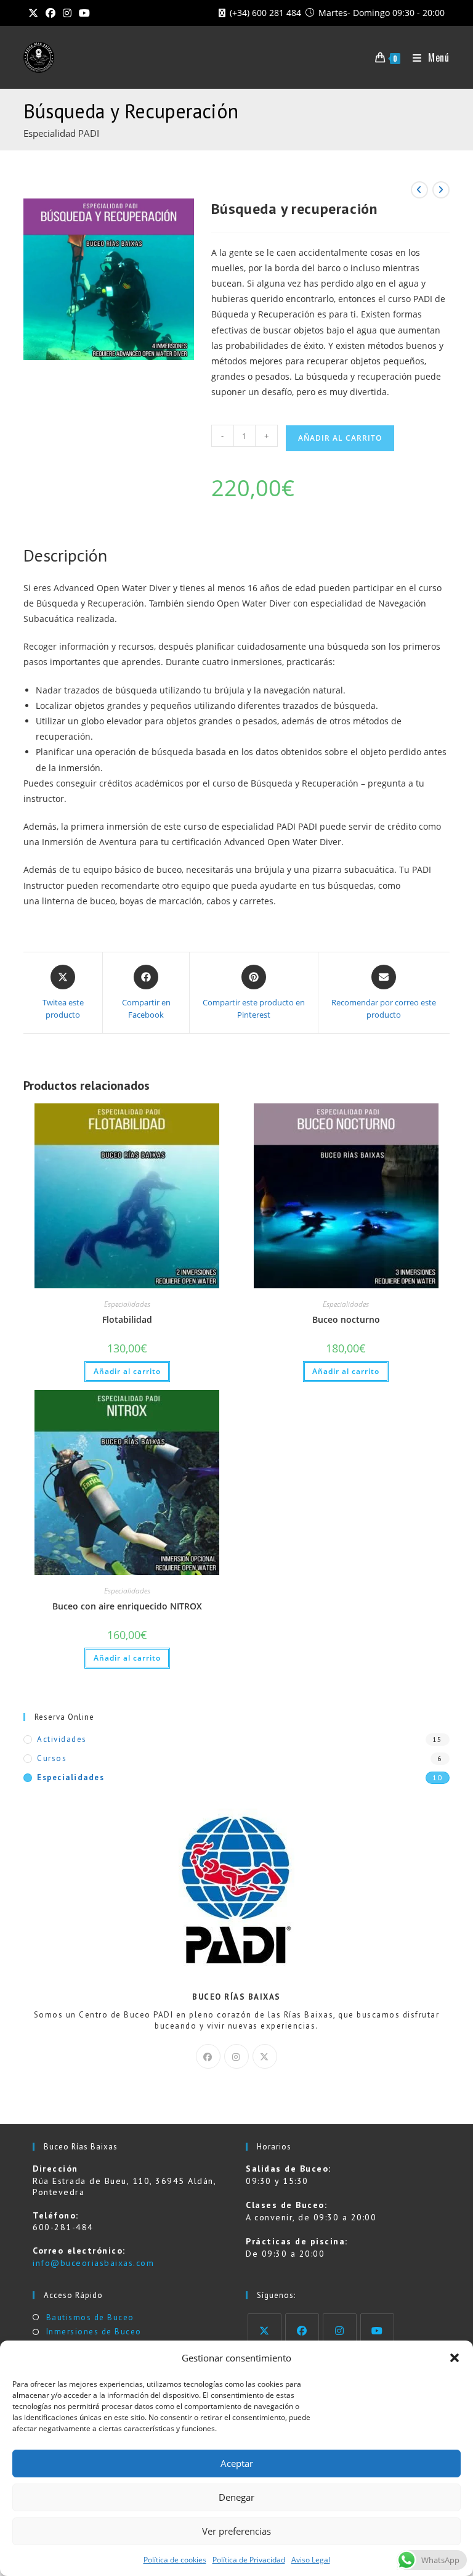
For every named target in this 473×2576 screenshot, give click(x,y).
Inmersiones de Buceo (94, 2332)
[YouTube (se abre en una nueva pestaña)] (84, 13)
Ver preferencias (236, 2531)
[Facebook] (208, 2056)
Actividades (62, 1739)
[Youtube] (377, 2330)
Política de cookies (175, 2560)
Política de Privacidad (249, 2560)
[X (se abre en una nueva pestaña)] (35, 13)
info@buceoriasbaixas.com (93, 2263)
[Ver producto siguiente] (441, 190)
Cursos (52, 1758)
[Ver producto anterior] (419, 190)
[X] (265, 2056)
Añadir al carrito (340, 438)
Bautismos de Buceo (90, 2317)
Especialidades (127, 1304)
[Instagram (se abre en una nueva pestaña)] (67, 13)
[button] (455, 2358)
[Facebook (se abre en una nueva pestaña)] (51, 13)
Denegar (236, 2497)
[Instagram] (236, 2056)
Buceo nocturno (346, 1319)
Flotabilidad (127, 1319)
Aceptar (237, 2463)
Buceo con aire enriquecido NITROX (127, 1606)
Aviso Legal (311, 2560)
